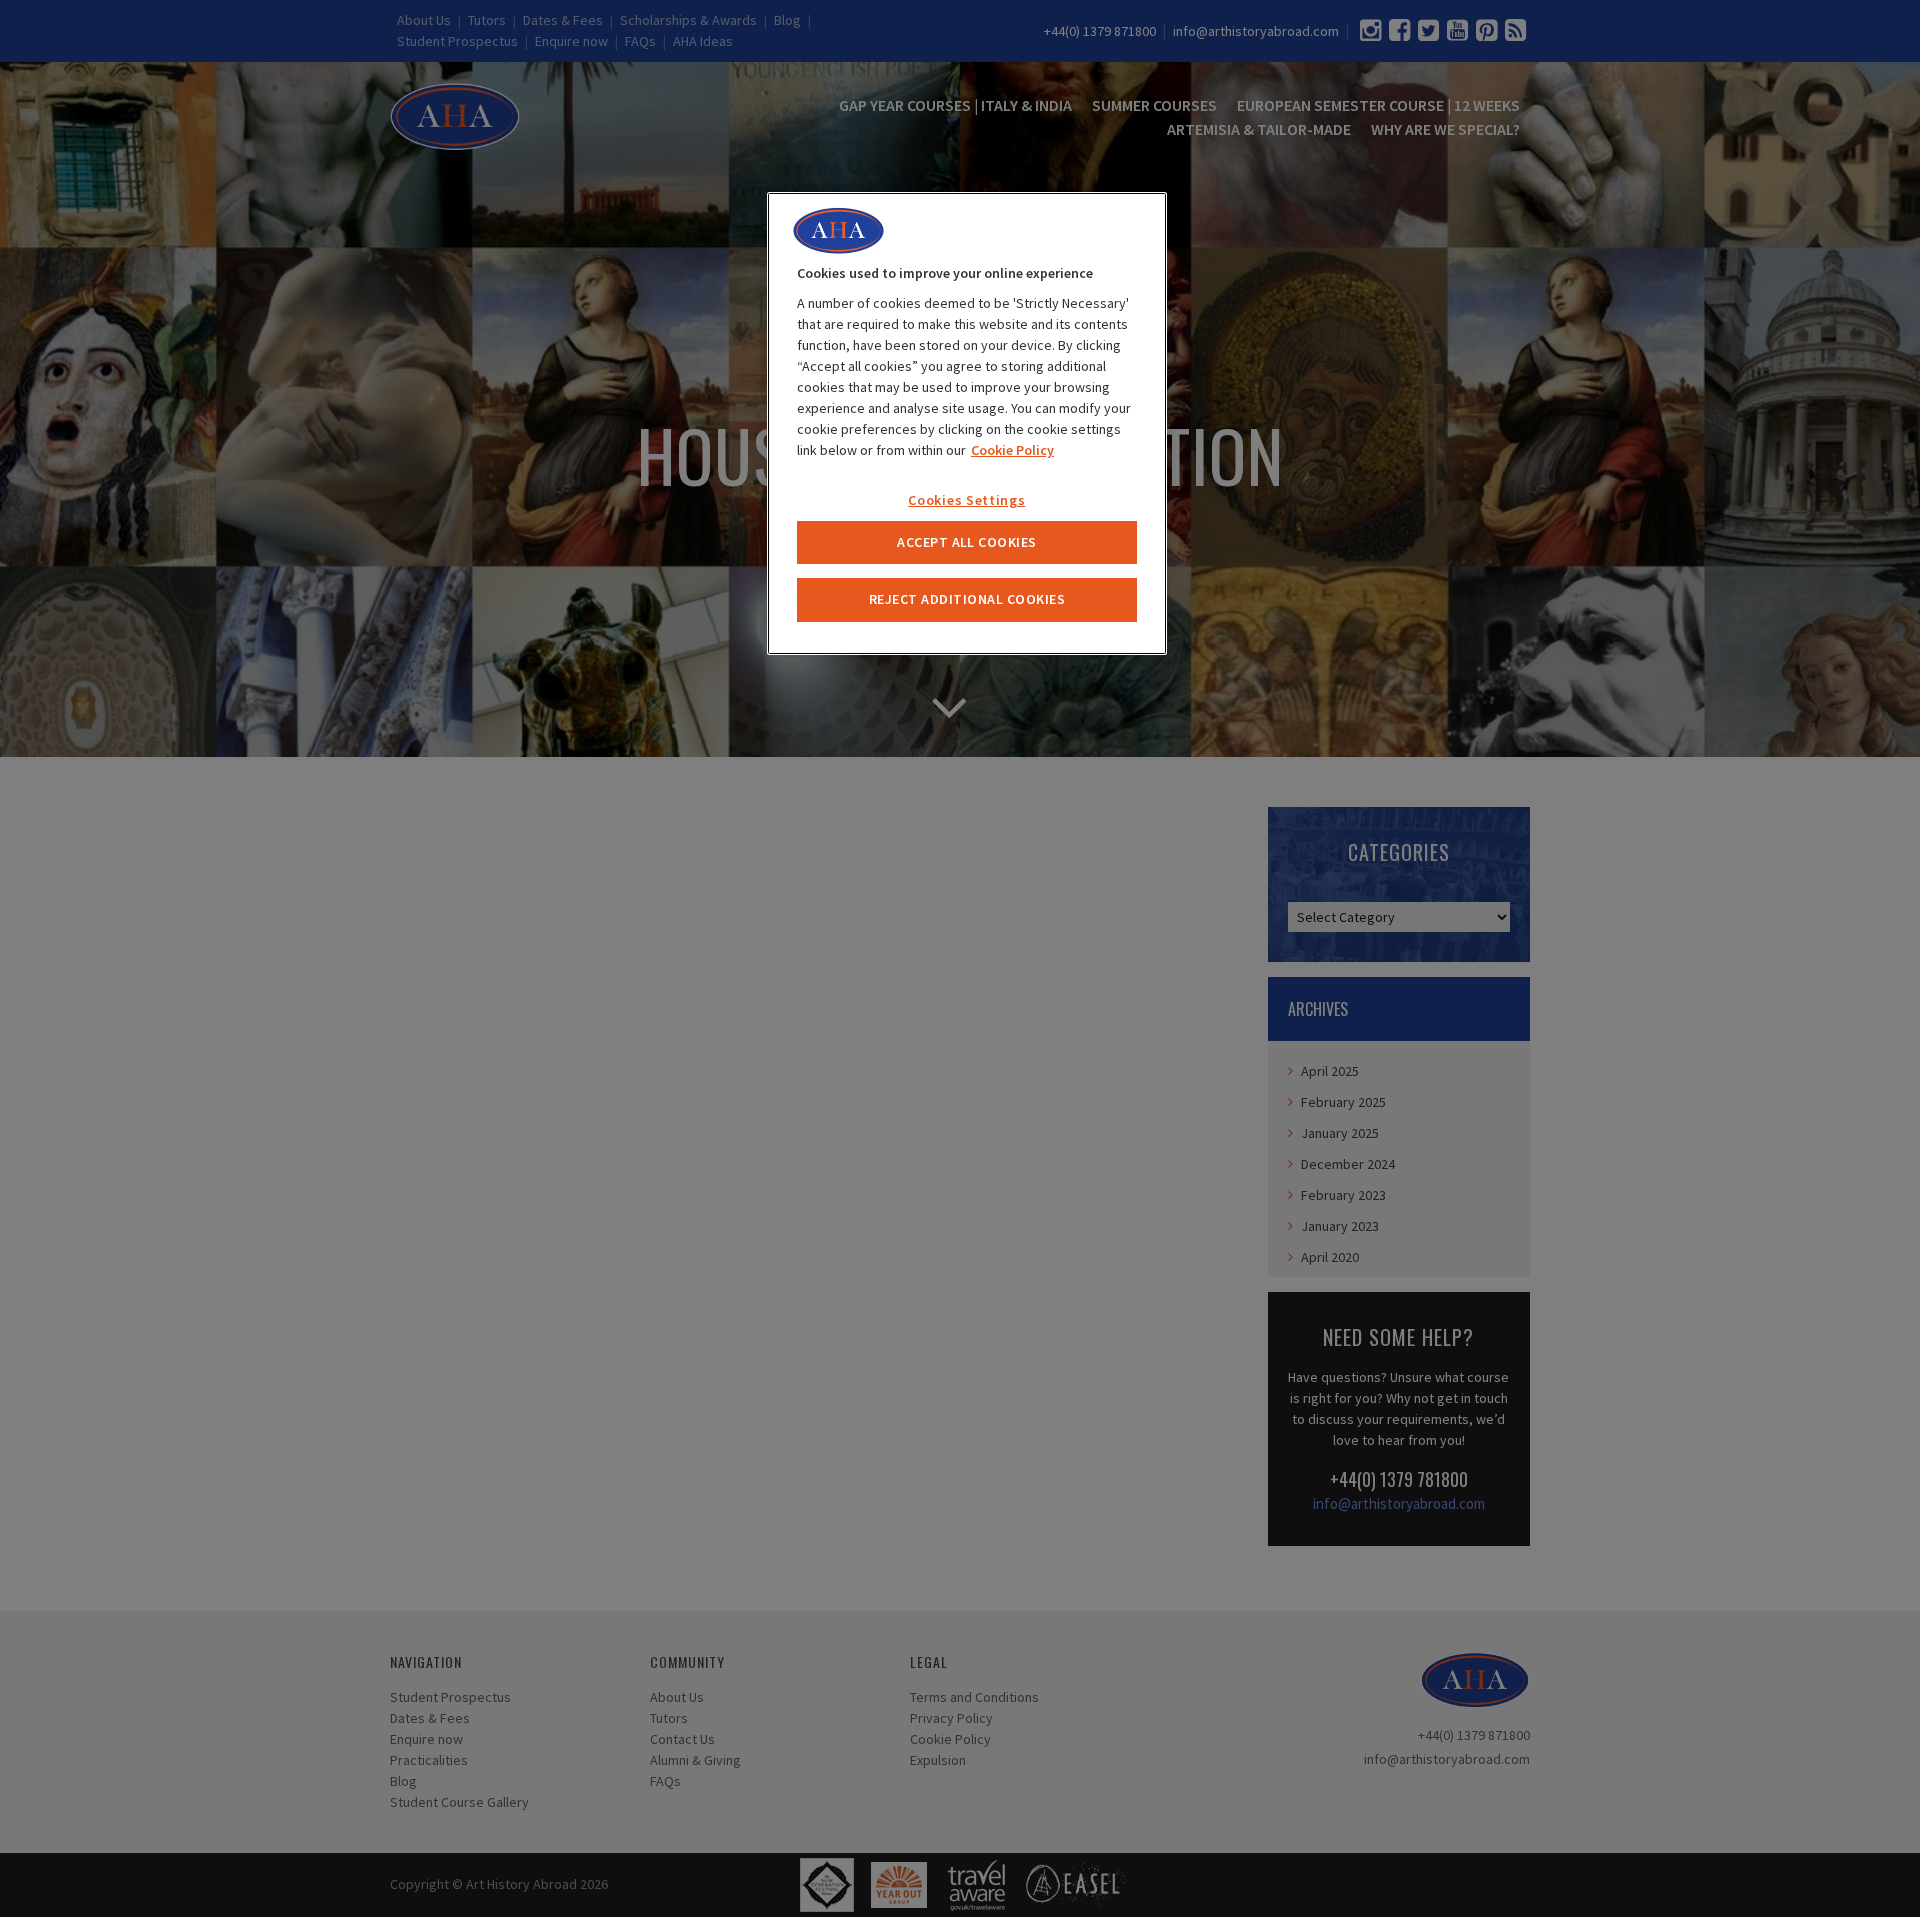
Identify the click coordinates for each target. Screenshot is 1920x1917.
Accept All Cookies (967, 542)
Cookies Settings (966, 500)
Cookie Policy (1012, 450)
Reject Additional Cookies (967, 599)
